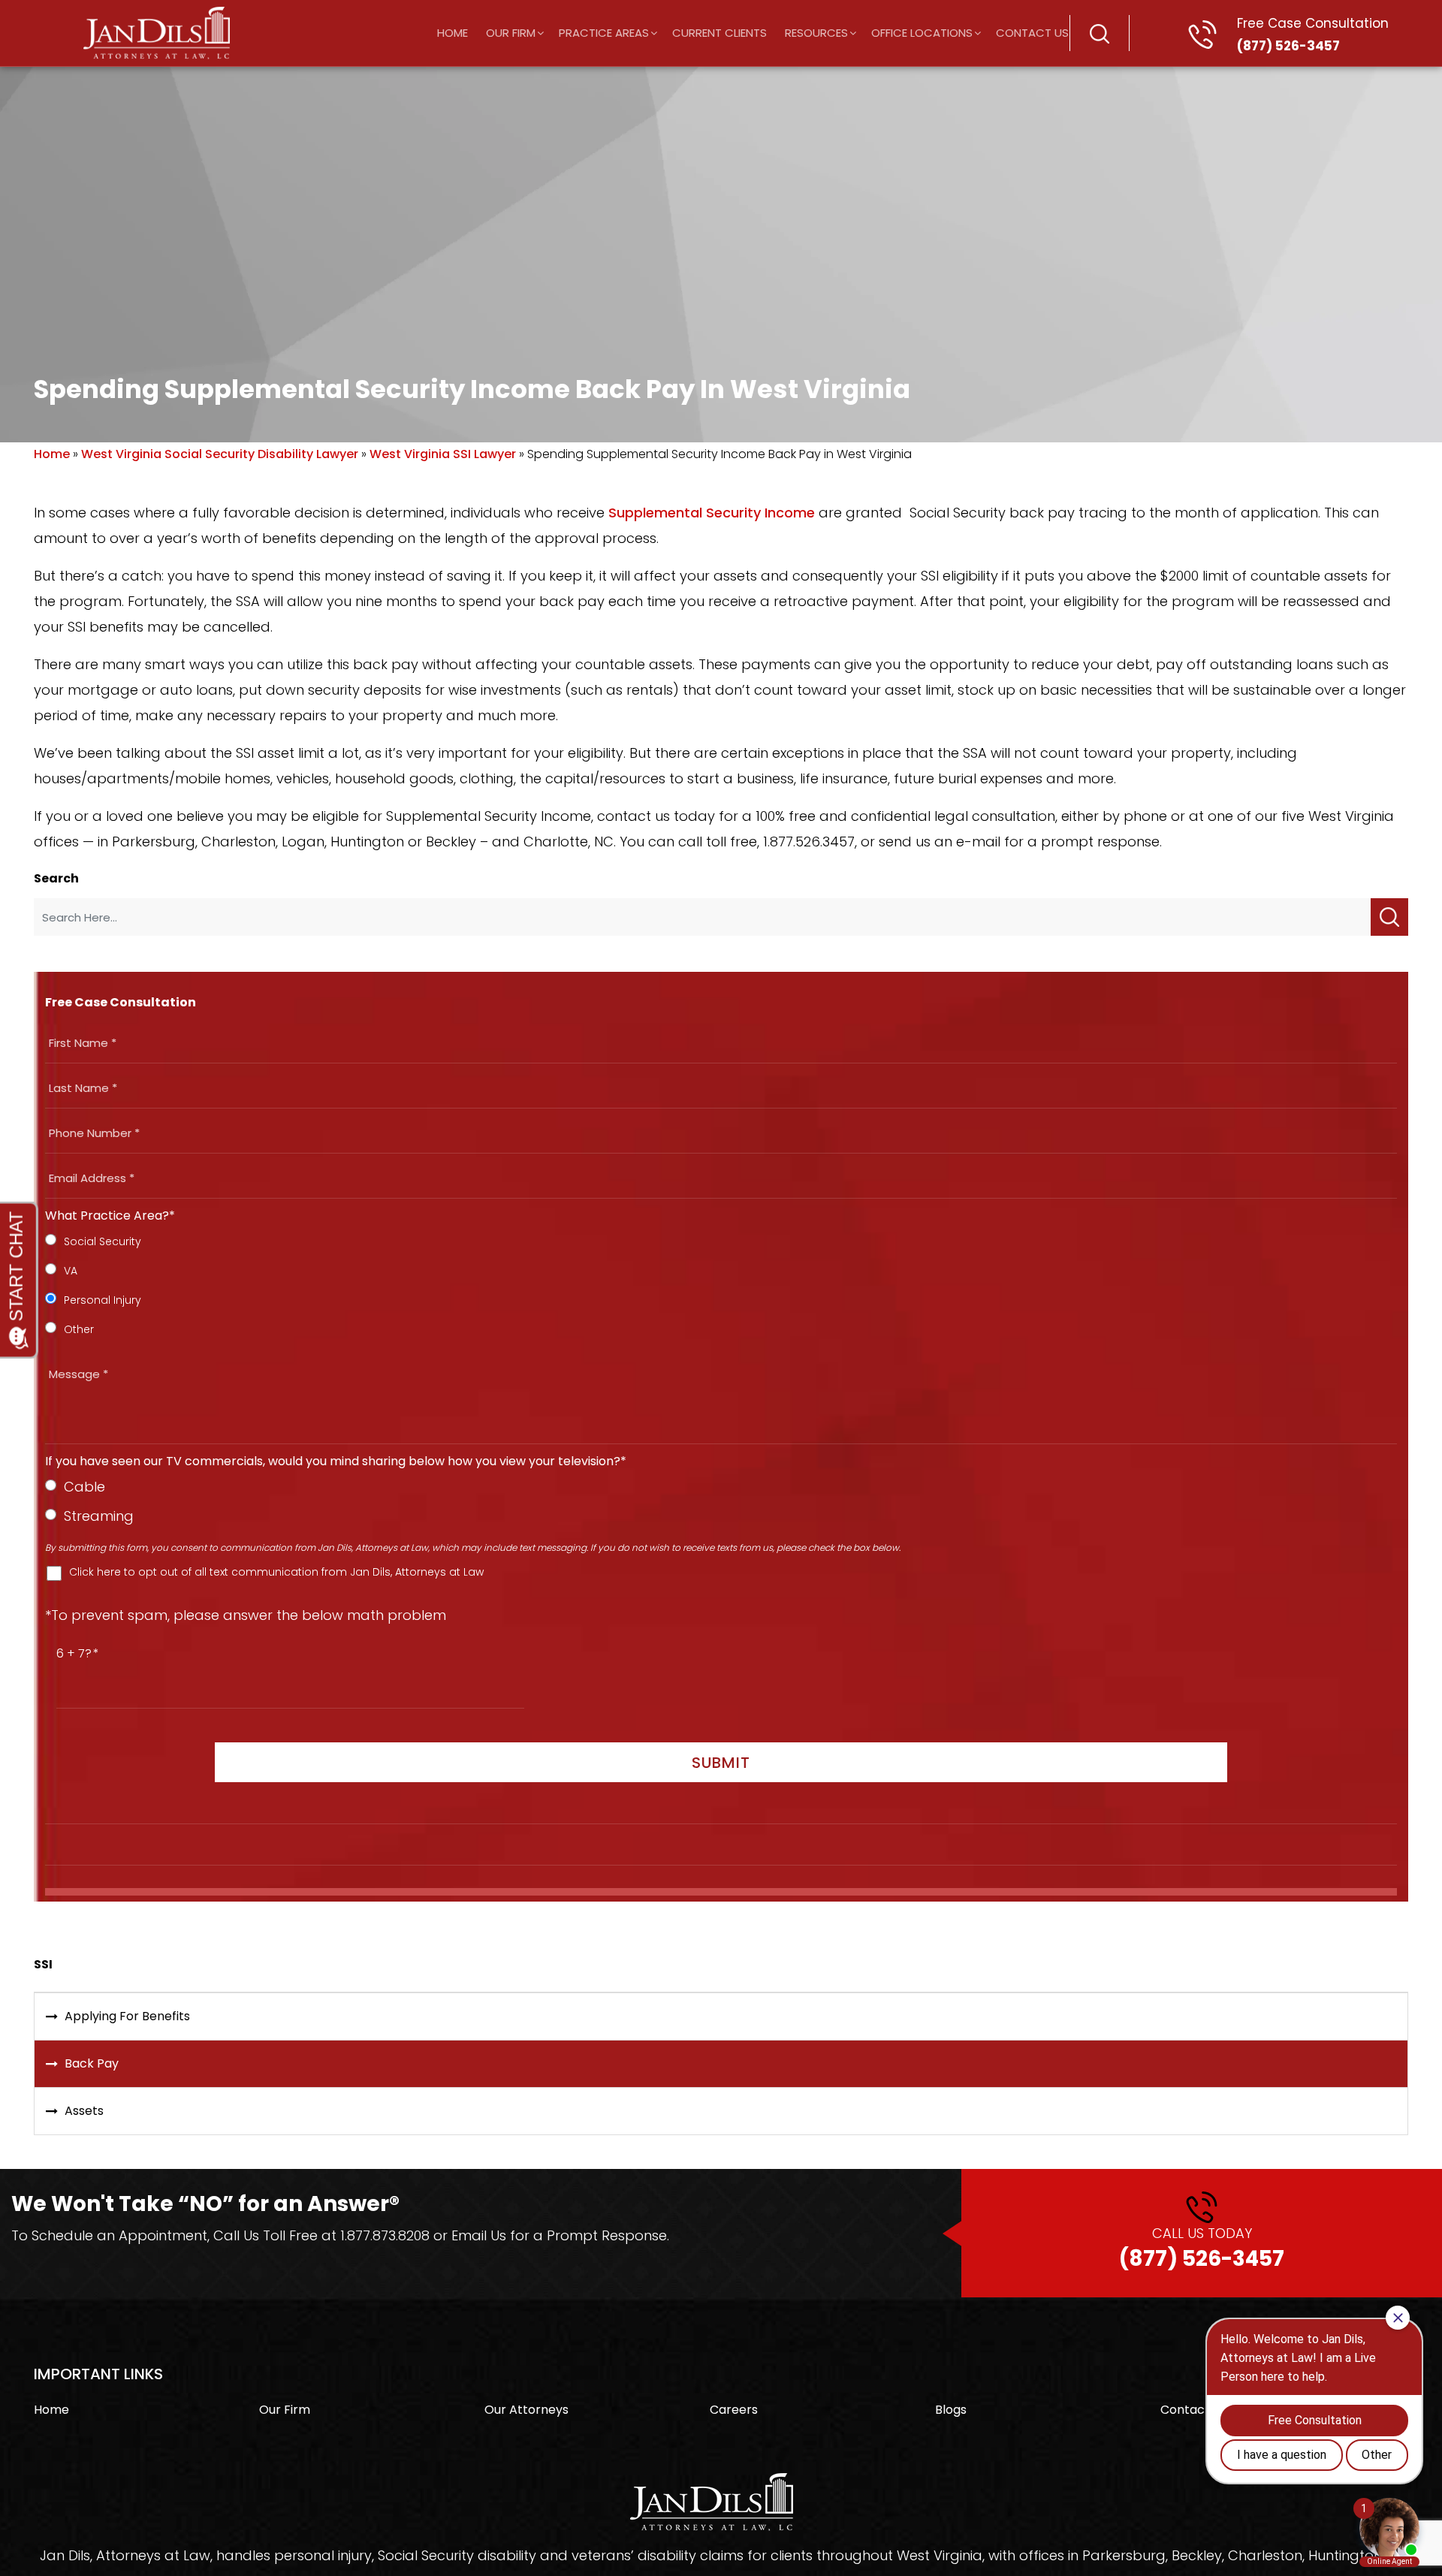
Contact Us (1032, 33)
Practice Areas (604, 33)
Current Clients (719, 33)
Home (453, 33)
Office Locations (922, 33)
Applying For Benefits (127, 2016)
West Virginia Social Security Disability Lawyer (220, 454)
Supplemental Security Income (712, 513)
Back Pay (92, 2063)
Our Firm (511, 33)
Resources (816, 33)
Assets (84, 2111)
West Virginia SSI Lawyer (443, 454)
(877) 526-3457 (1313, 35)
